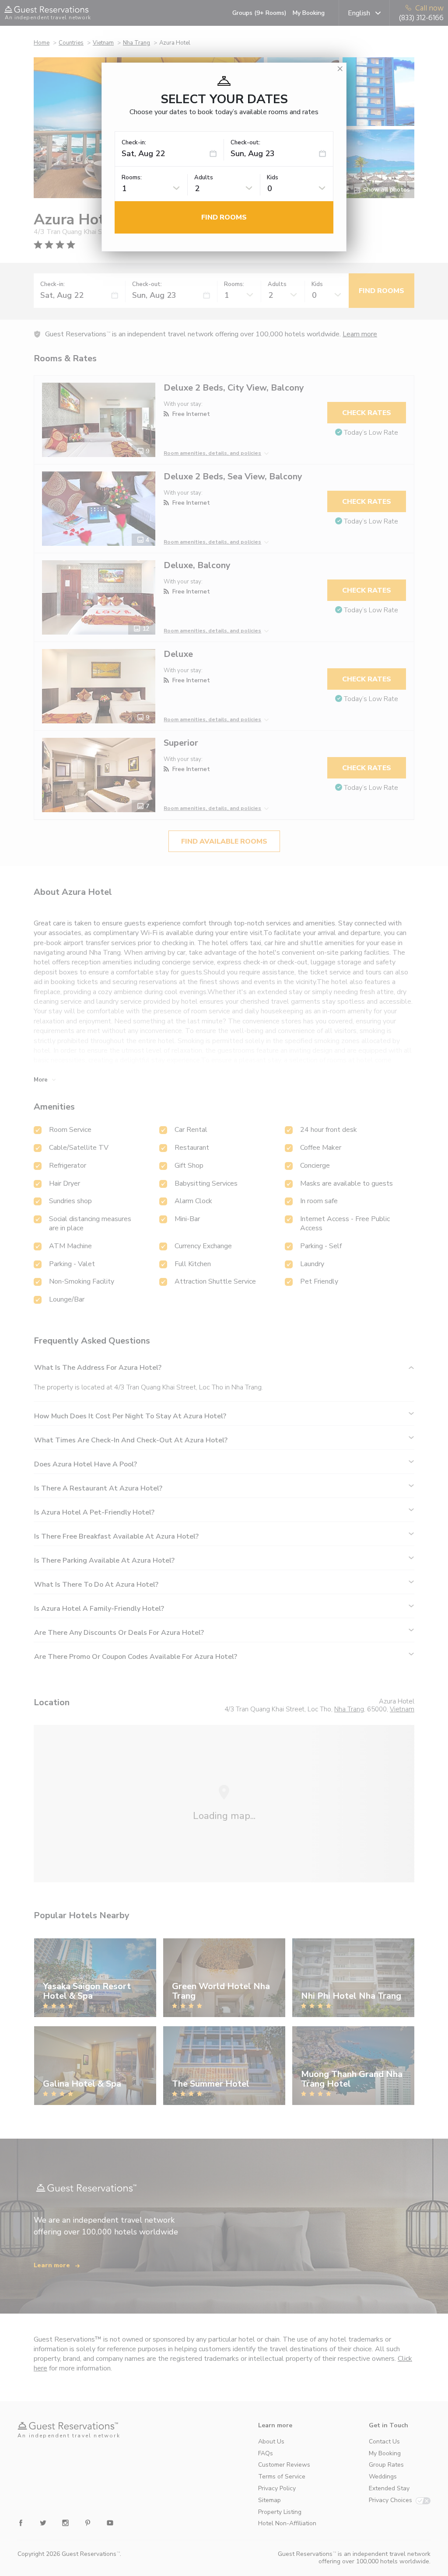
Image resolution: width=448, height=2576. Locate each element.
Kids (273, 178)
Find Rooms (224, 217)
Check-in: (134, 143)
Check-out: (245, 143)
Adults (204, 178)
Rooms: (132, 178)
